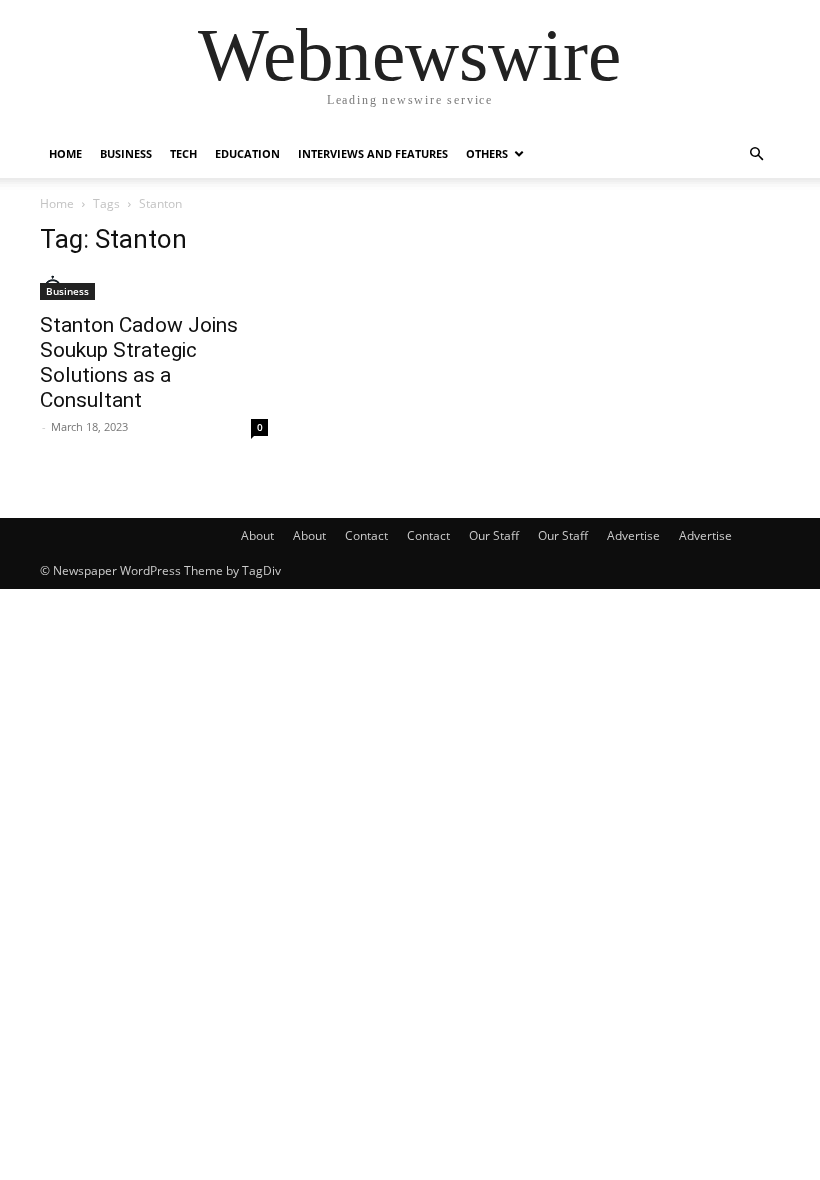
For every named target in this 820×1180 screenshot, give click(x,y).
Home (65, 153)
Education (247, 153)
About (257, 535)
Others (487, 153)
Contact (366, 535)
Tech (183, 153)
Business (126, 153)
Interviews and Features (373, 153)
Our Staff (494, 535)
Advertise (633, 535)
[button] (756, 154)
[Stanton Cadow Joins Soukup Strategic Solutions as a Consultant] (154, 287)
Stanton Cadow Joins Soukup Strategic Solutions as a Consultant (139, 362)
